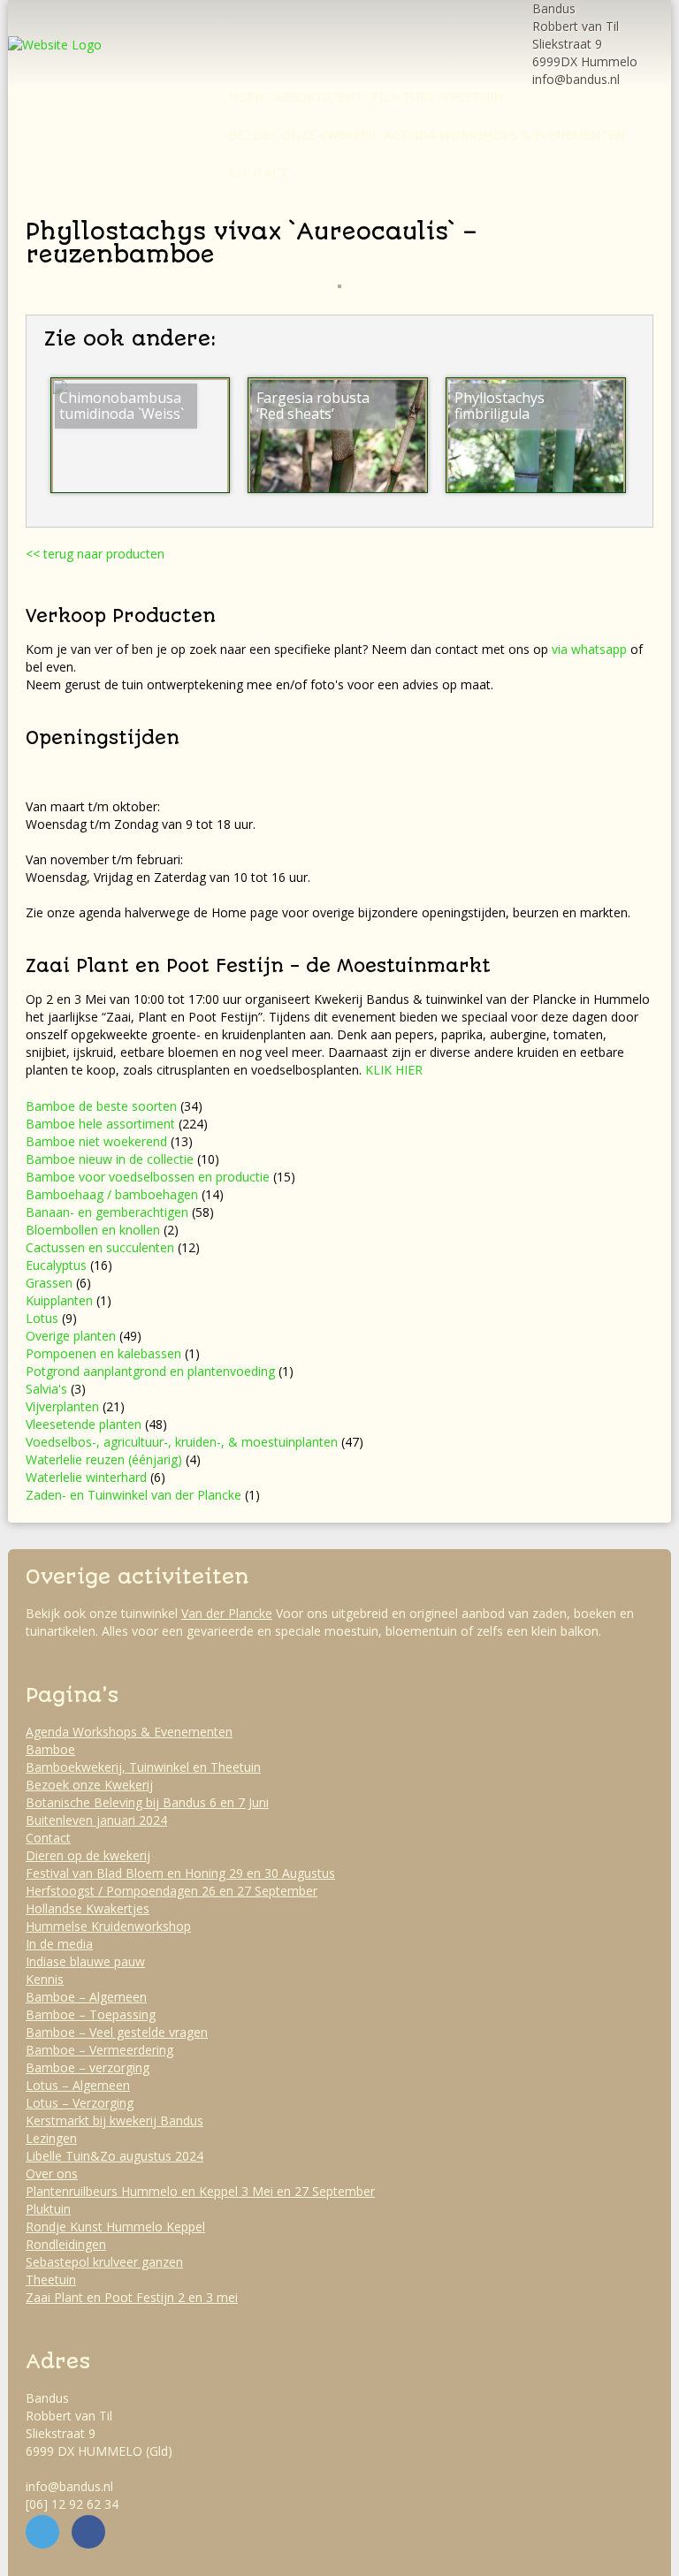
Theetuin (473, 97)
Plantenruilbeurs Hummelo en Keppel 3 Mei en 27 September (200, 2191)
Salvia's (46, 1389)
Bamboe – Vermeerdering (99, 2050)
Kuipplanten (59, 1300)
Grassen (49, 1283)
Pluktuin (402, 97)
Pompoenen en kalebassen (103, 1353)
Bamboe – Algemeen (86, 1997)
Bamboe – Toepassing (91, 2014)
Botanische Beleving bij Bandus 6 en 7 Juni (147, 1802)
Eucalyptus (56, 1265)
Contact (259, 173)
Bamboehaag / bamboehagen (112, 1194)
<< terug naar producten (95, 554)
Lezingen (51, 2138)
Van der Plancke (227, 1613)
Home (248, 97)
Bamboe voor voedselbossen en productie (148, 1177)
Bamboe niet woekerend (96, 1141)
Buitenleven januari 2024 (96, 1820)
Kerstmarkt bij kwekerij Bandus (114, 2120)
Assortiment (319, 97)
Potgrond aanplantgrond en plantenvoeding (150, 1371)
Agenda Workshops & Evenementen (505, 135)
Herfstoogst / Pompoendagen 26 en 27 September (172, 1891)
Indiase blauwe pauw (85, 1961)
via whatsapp (589, 649)
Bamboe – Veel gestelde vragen (117, 2032)
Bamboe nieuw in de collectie (110, 1159)
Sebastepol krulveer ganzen (104, 2262)
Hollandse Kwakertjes (88, 1908)
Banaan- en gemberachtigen (107, 1212)
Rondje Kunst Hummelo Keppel (115, 2226)
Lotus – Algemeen (78, 2085)
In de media (59, 1944)
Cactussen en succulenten (100, 1247)
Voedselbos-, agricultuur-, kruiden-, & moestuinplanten (182, 1442)
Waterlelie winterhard (86, 1477)
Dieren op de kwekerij (88, 1855)
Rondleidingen (66, 2244)
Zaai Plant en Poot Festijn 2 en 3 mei (132, 2297)
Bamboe (50, 1749)
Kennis (45, 1979)
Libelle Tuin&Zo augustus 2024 (114, 2156)
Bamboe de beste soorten (101, 1106)
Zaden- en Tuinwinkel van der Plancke (134, 1495)
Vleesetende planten (84, 1424)
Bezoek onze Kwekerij (302, 135)
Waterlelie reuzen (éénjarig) (104, 1459)
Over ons (52, 2173)
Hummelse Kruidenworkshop (108, 1926)
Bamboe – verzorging (88, 2067)
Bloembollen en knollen (93, 1230)
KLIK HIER (394, 1070)
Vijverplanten (62, 1406)
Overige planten (71, 1336)
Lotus (42, 1318)
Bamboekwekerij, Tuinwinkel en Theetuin (143, 1767)
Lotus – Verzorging (80, 2103)
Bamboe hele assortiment (100, 1124)
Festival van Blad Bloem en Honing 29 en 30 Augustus (180, 1873)
